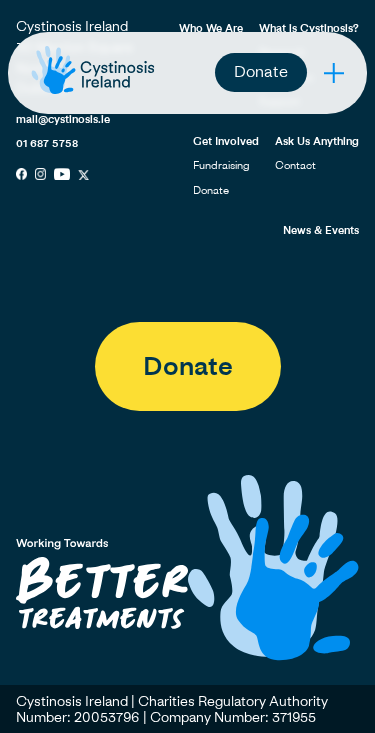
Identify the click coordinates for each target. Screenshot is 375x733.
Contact (295, 164)
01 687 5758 (47, 142)
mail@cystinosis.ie (63, 118)
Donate (261, 71)
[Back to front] (93, 94)
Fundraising (221, 164)
